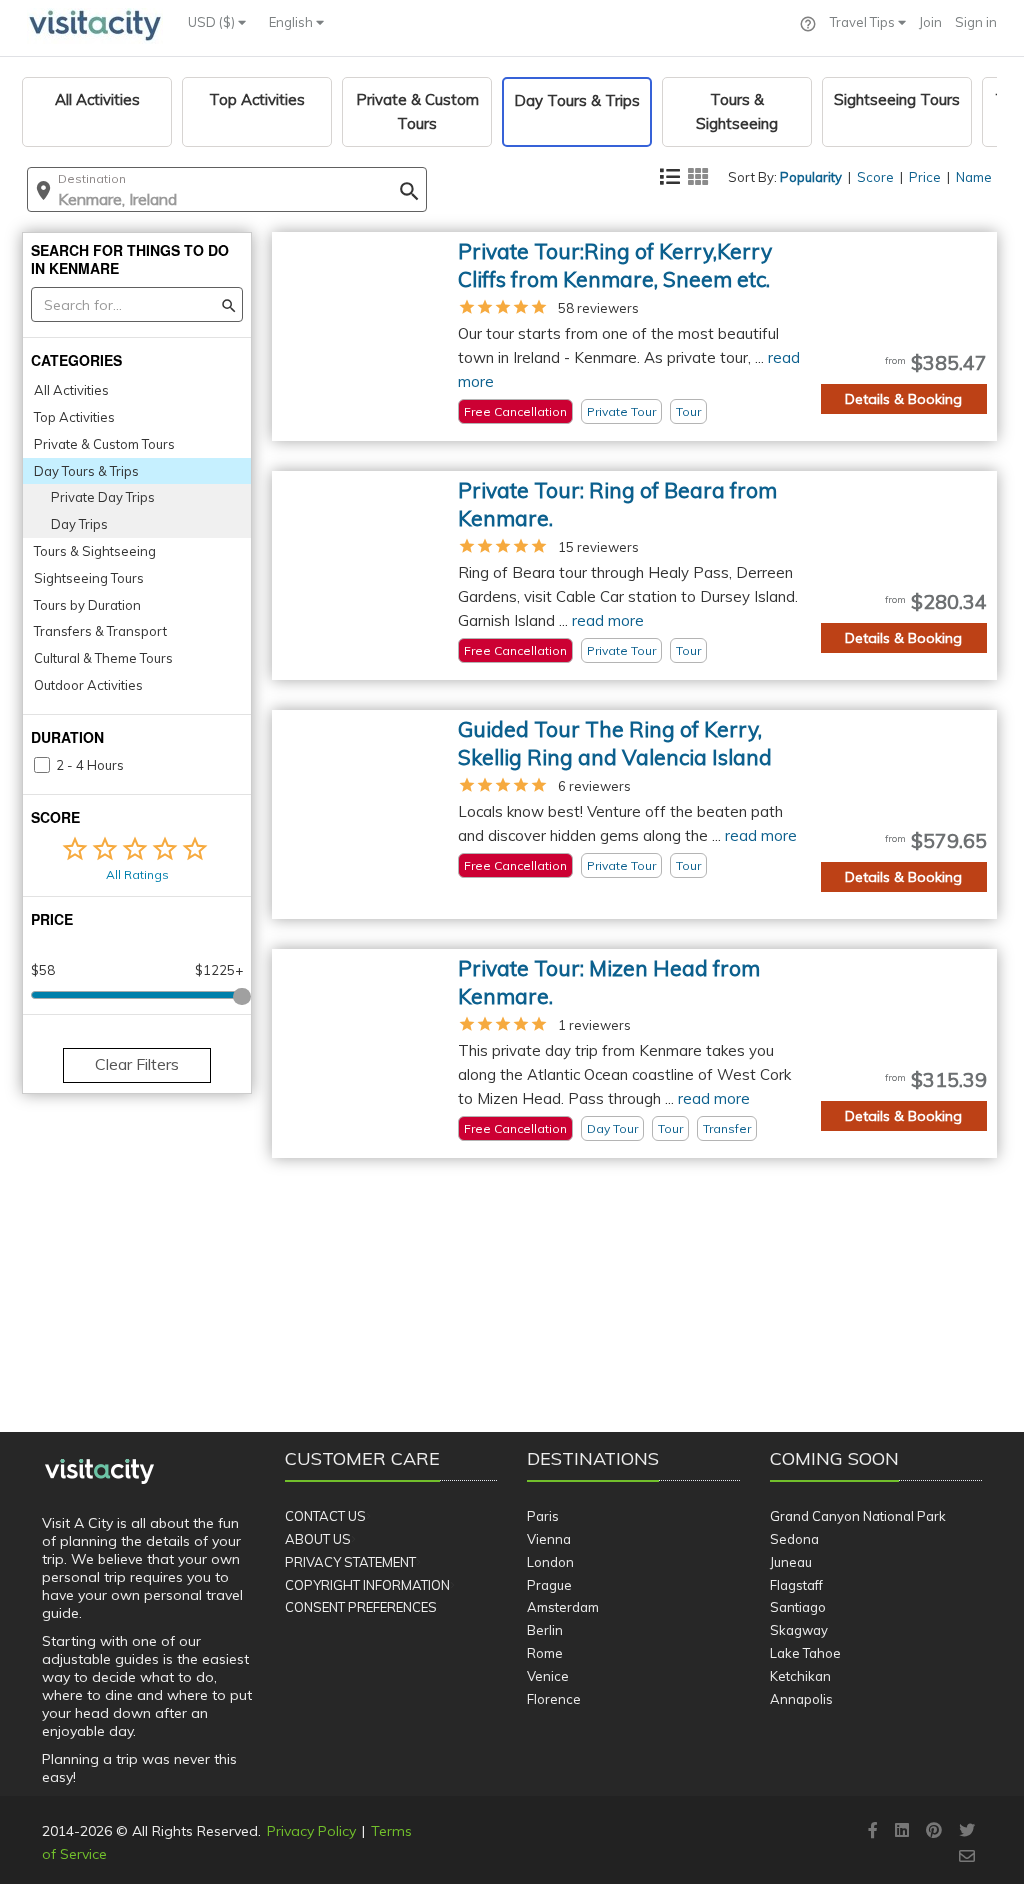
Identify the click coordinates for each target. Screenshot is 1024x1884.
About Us (318, 1539)
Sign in (976, 22)
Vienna (549, 1539)
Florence (554, 1699)
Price (925, 177)
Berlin (545, 1630)
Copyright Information (367, 1585)
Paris (543, 1516)
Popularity (811, 177)
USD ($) (213, 22)
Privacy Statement (350, 1562)
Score (875, 177)
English (292, 22)
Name (974, 177)
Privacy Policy (311, 1831)
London (550, 1562)
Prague (549, 1585)
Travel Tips (864, 22)
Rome (545, 1653)
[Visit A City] (99, 1472)
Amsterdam (563, 1607)
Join (930, 22)
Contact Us (325, 1516)
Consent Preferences (361, 1607)
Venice (548, 1676)
